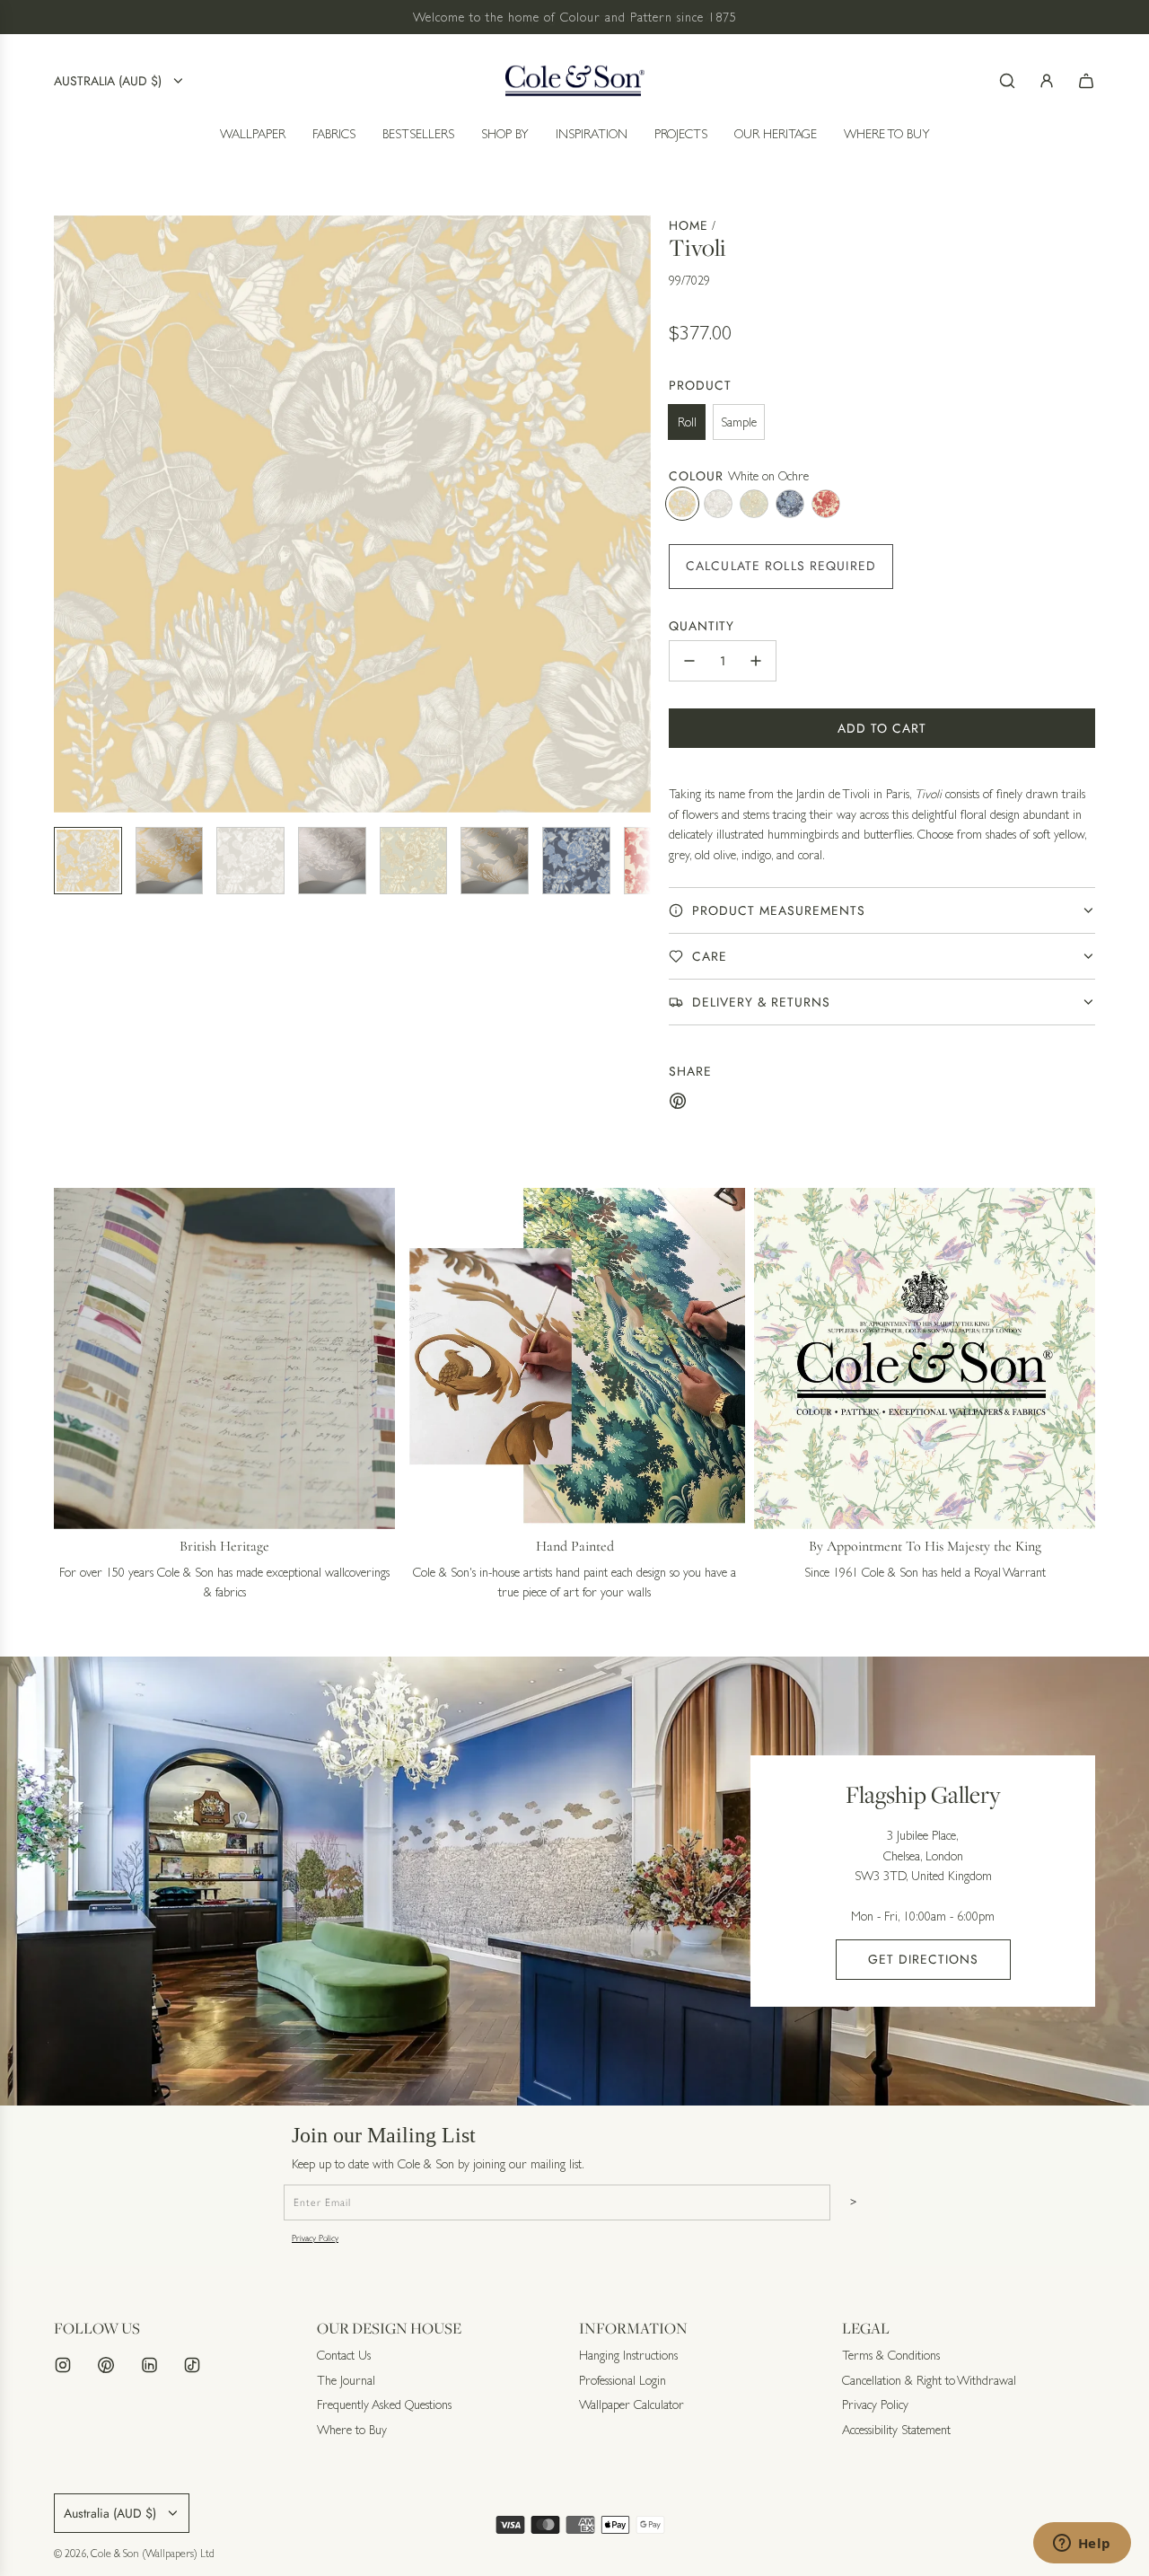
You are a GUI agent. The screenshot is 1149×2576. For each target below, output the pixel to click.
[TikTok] (192, 2365)
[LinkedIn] (149, 2365)
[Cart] (1086, 81)
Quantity (702, 626)
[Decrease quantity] (689, 661)
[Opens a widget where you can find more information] (1082, 2545)
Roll (687, 422)
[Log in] (1047, 81)
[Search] (1007, 81)
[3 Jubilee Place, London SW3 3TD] (574, 1881)
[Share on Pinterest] (678, 1103)
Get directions (923, 1959)
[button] (68, 514)
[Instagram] (63, 2365)
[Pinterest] (106, 2365)
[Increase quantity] (756, 661)
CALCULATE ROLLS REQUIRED (781, 566)
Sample (739, 422)
